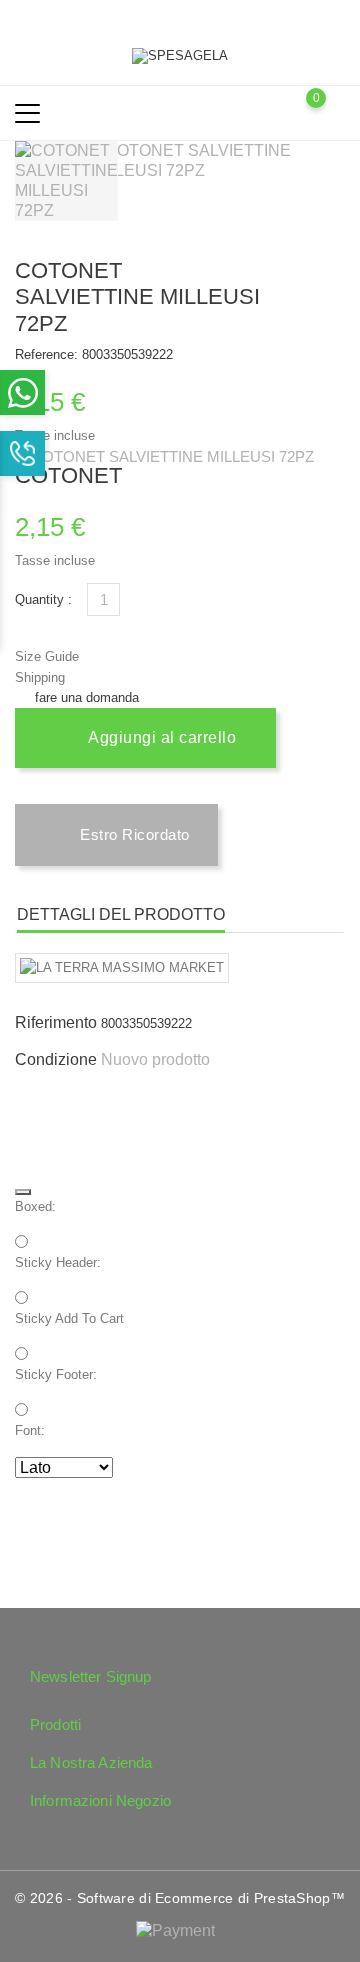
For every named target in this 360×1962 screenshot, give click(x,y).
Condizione (56, 1059)
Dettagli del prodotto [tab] (121, 914)
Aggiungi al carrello (160, 737)
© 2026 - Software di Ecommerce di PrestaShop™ (180, 1898)
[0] (335, 112)
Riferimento (56, 1022)
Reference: (46, 354)
